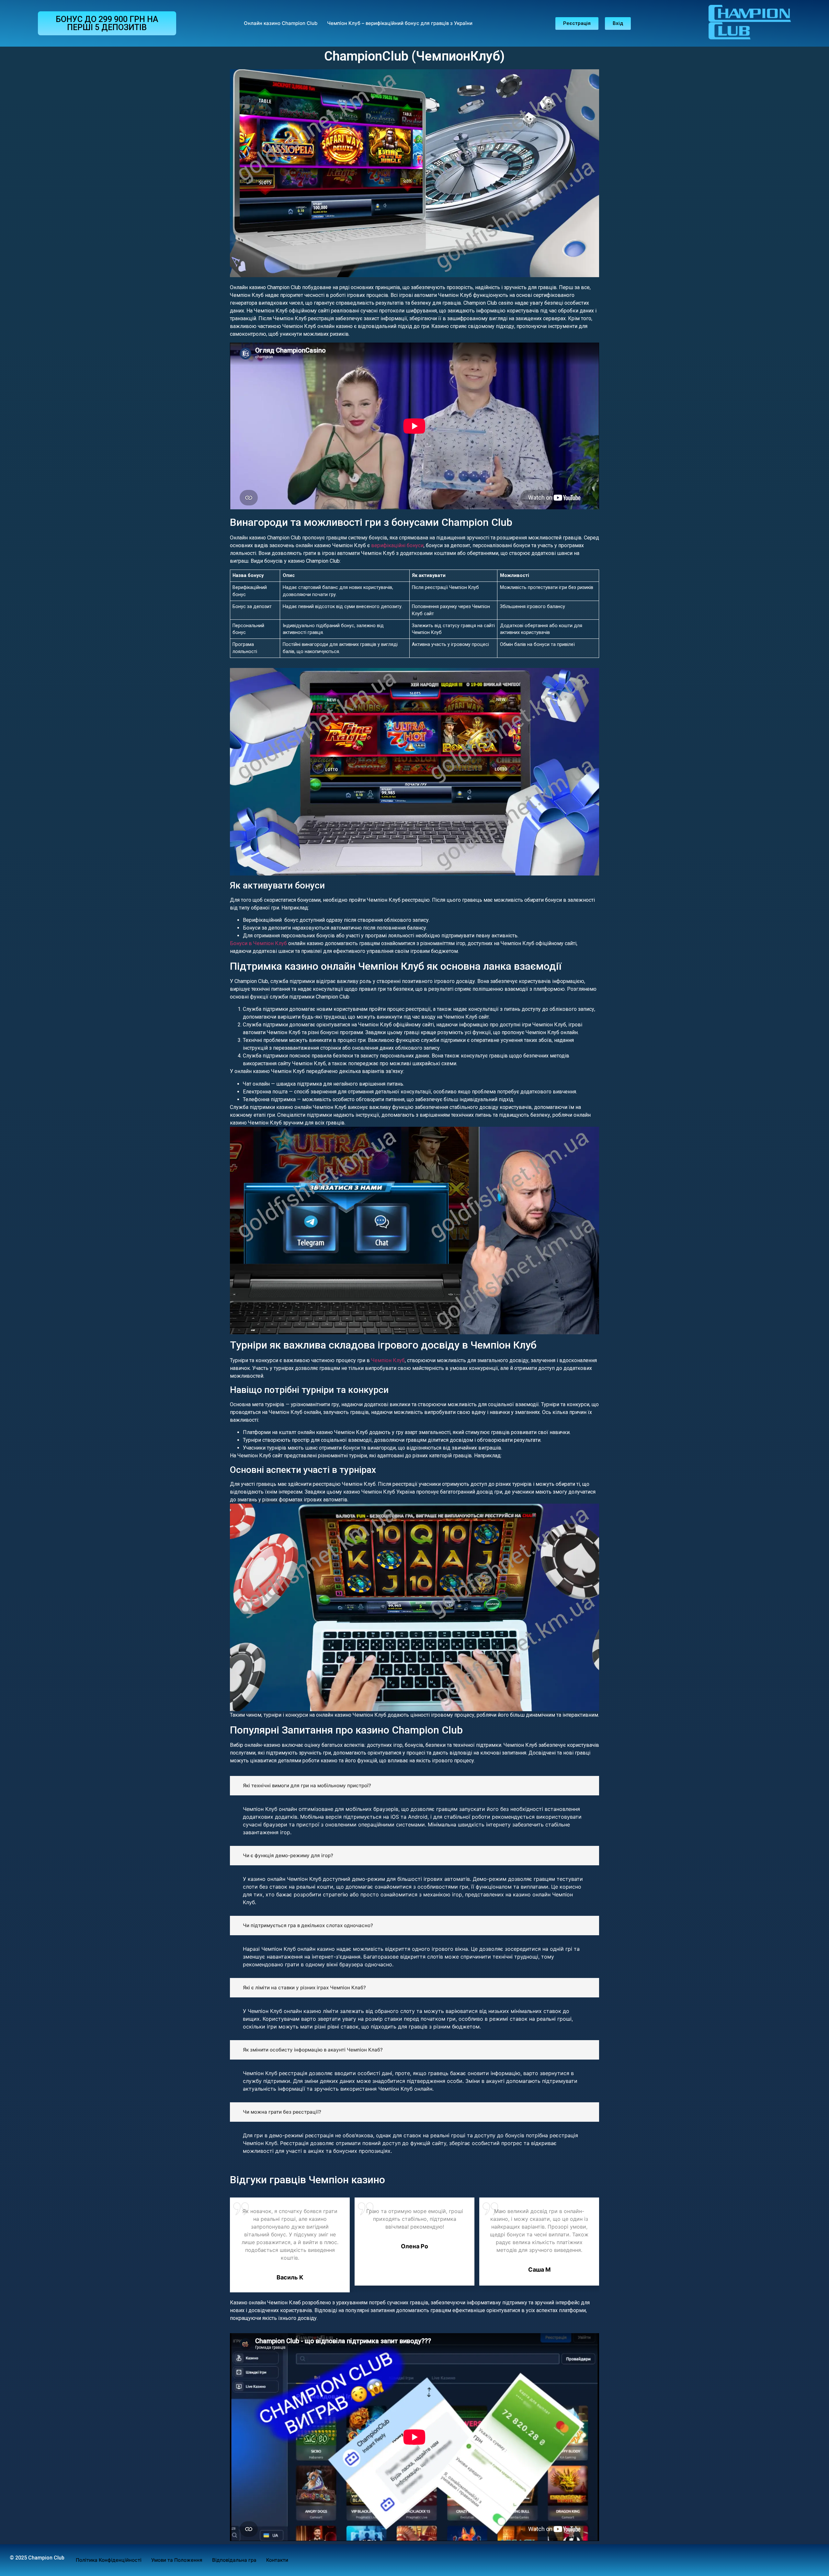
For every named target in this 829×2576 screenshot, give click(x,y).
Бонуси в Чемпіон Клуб (258, 943)
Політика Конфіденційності (109, 2560)
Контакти (277, 2560)
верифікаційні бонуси (397, 545)
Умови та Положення (177, 2560)
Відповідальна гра (234, 2560)
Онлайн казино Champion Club (281, 23)
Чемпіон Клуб (388, 1360)
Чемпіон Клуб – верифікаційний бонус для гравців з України (400, 23)
